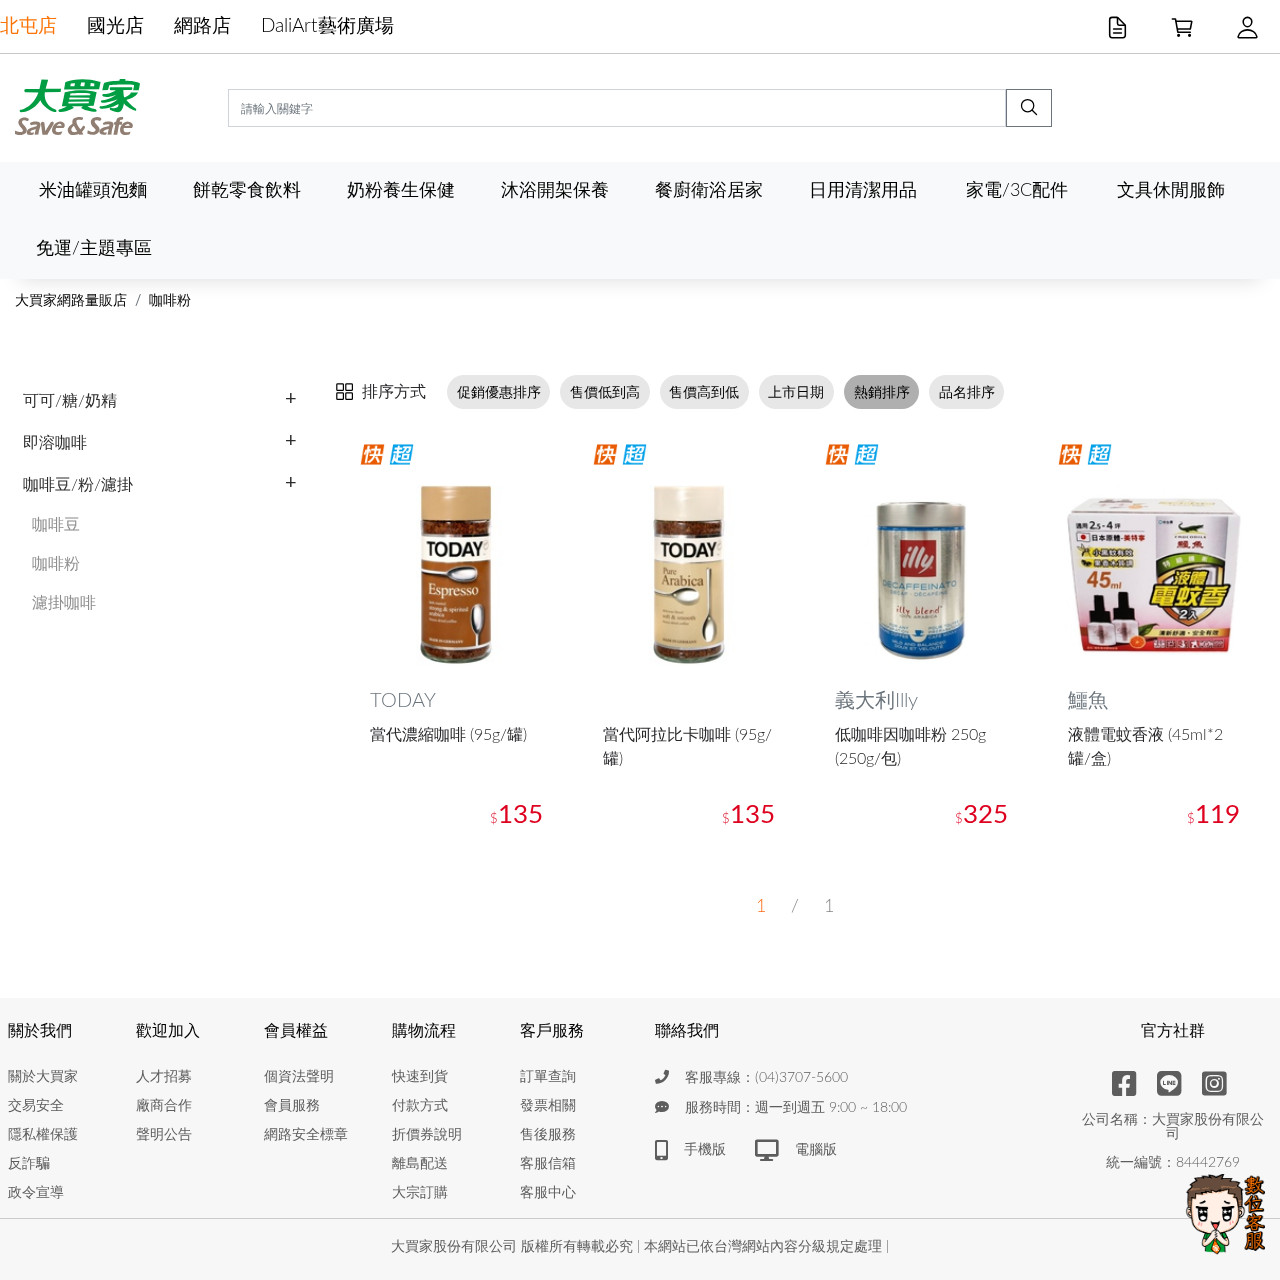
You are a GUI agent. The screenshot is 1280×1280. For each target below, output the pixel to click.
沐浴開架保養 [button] (555, 190)
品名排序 (967, 392)
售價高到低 (704, 392)
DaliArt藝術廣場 (327, 26)
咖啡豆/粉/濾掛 (78, 485)
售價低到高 (605, 392)
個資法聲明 (299, 1077)
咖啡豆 (56, 525)
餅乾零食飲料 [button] (247, 190)
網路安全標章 (306, 1135)
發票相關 (548, 1106)
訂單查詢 (548, 1077)
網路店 (202, 26)
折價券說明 (427, 1135)
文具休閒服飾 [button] (1171, 190)
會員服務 (292, 1106)
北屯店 (28, 26)
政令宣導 (36, 1193)
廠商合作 (164, 1106)
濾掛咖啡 (64, 603)
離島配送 (420, 1164)
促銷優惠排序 (499, 392)
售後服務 (548, 1135)
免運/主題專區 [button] (94, 248)
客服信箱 (548, 1164)
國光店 (115, 26)
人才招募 (164, 1077)
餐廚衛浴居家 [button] (709, 190)
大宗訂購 (420, 1193)
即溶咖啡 (55, 443)
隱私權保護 (43, 1135)
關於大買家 (43, 1077)
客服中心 (548, 1193)
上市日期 (796, 392)
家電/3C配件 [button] (1017, 190)
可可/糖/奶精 (70, 401)
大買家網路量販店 (71, 301)
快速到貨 (420, 1077)
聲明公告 (164, 1135)
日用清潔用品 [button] (863, 190)
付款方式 (420, 1106)
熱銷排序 (882, 392)
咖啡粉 (170, 301)
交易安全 (36, 1106)
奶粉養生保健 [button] (401, 190)
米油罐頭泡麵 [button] (93, 190)
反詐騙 (29, 1164)
